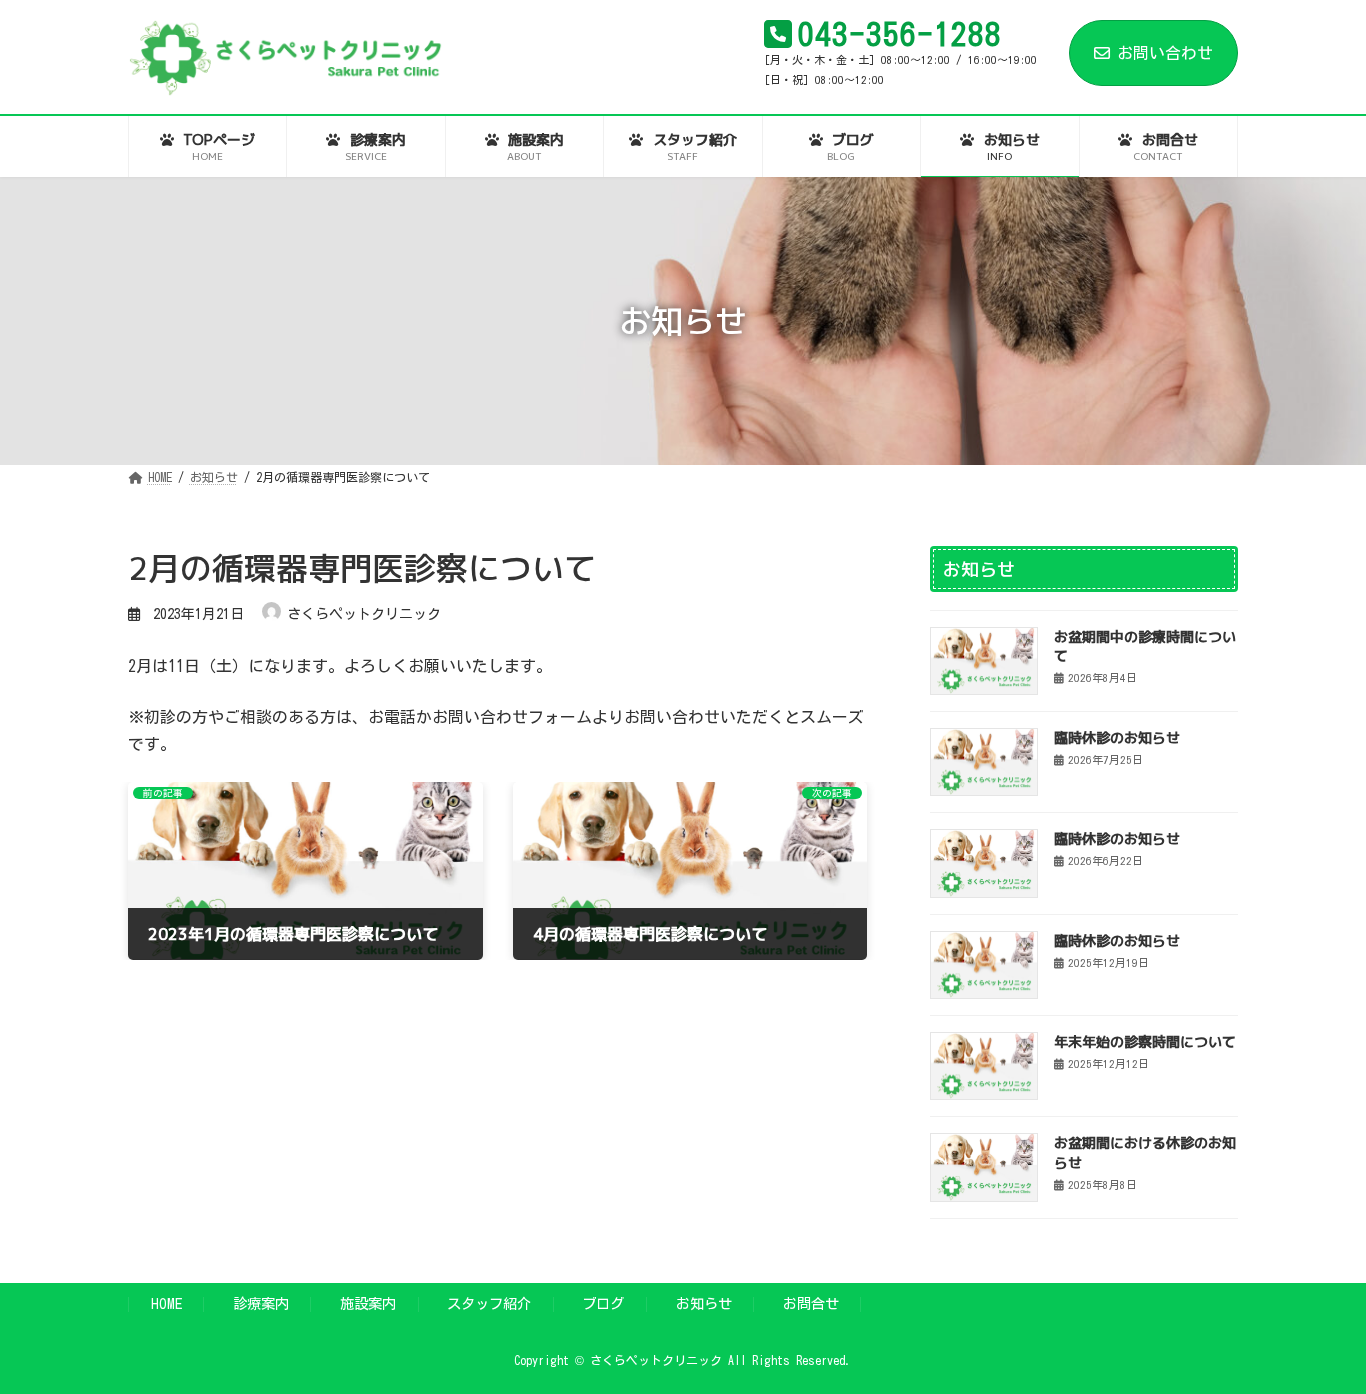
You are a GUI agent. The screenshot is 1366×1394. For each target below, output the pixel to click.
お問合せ (811, 1303)
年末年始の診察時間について (1145, 1041)
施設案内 (368, 1303)
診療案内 (261, 1303)
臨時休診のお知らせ (1117, 737)
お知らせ (704, 1303)
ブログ (603, 1303)
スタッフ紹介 (489, 1303)
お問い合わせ (1165, 53)
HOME (166, 1303)
